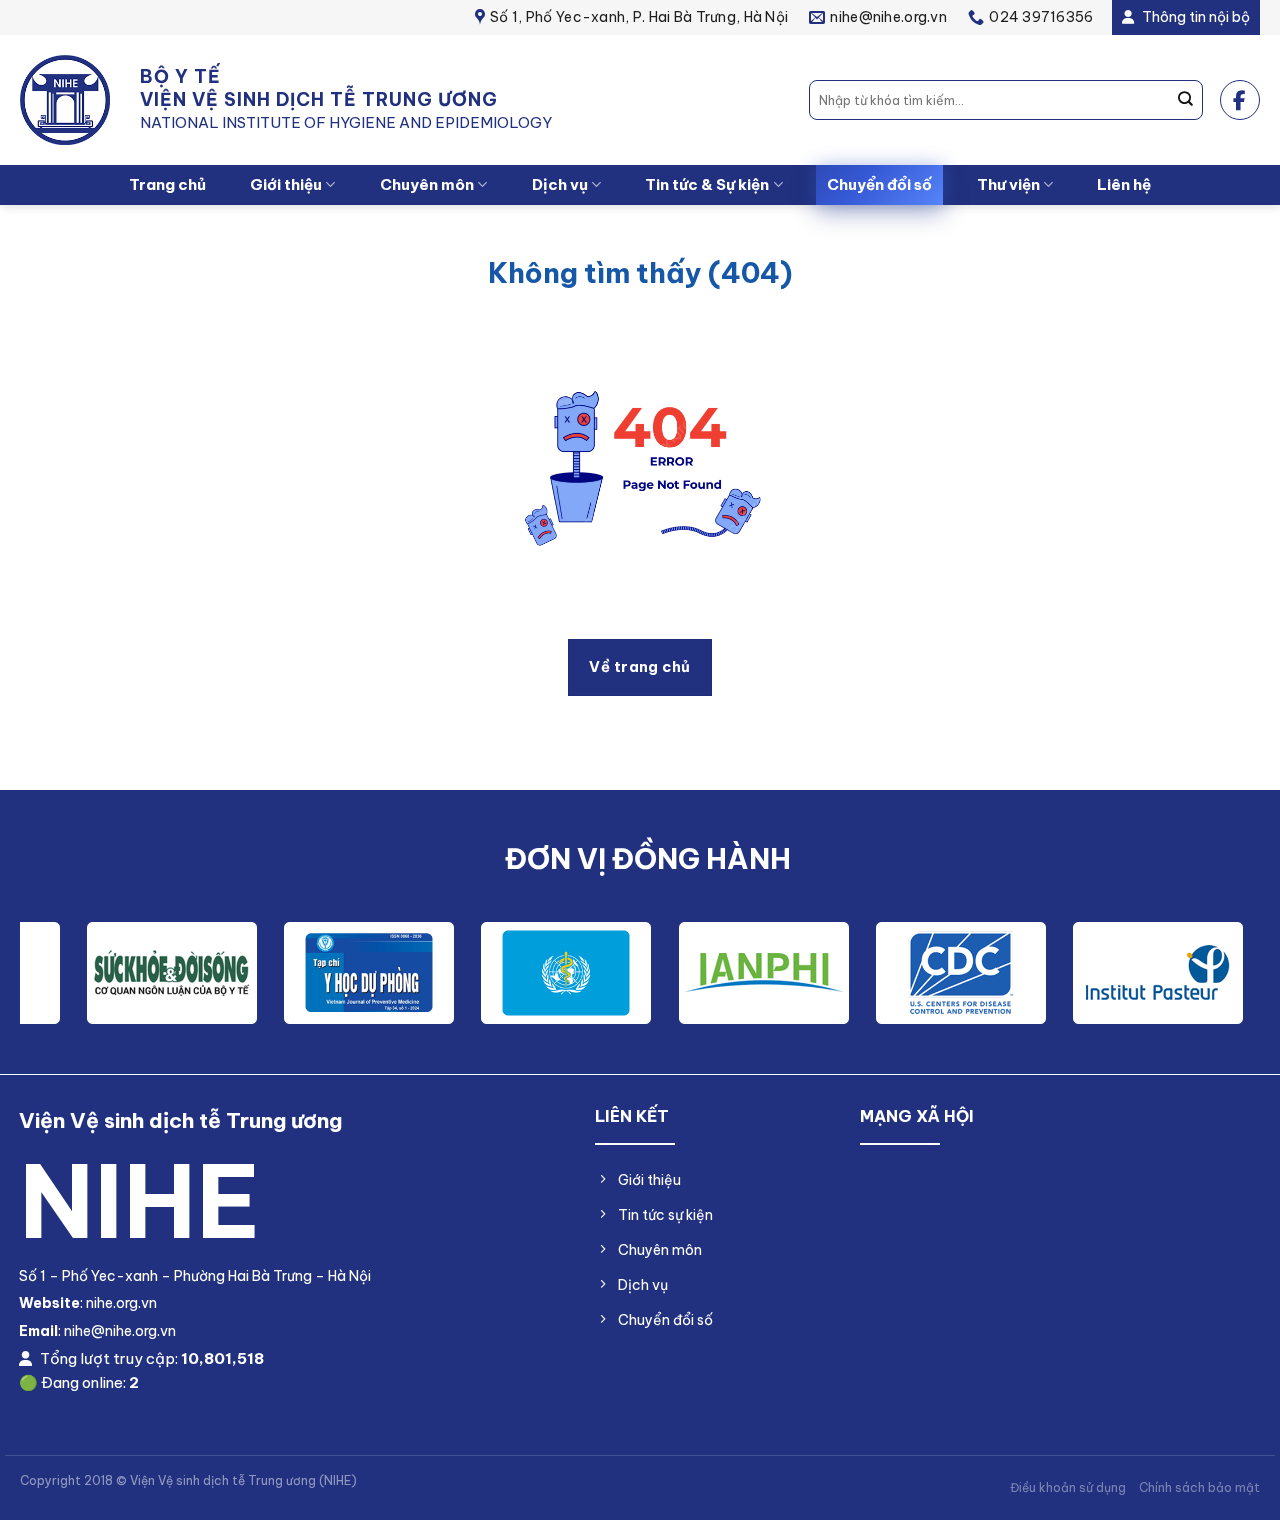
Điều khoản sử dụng (1068, 1487)
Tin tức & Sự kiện (707, 184)
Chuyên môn (427, 184)
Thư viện (1008, 184)
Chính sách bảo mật (1199, 1487)
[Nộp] (1186, 100)
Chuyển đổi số (879, 184)
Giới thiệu (286, 184)
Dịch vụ (560, 184)
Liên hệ (1124, 184)
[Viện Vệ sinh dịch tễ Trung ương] (65, 100)
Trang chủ (167, 184)
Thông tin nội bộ (1194, 17)
